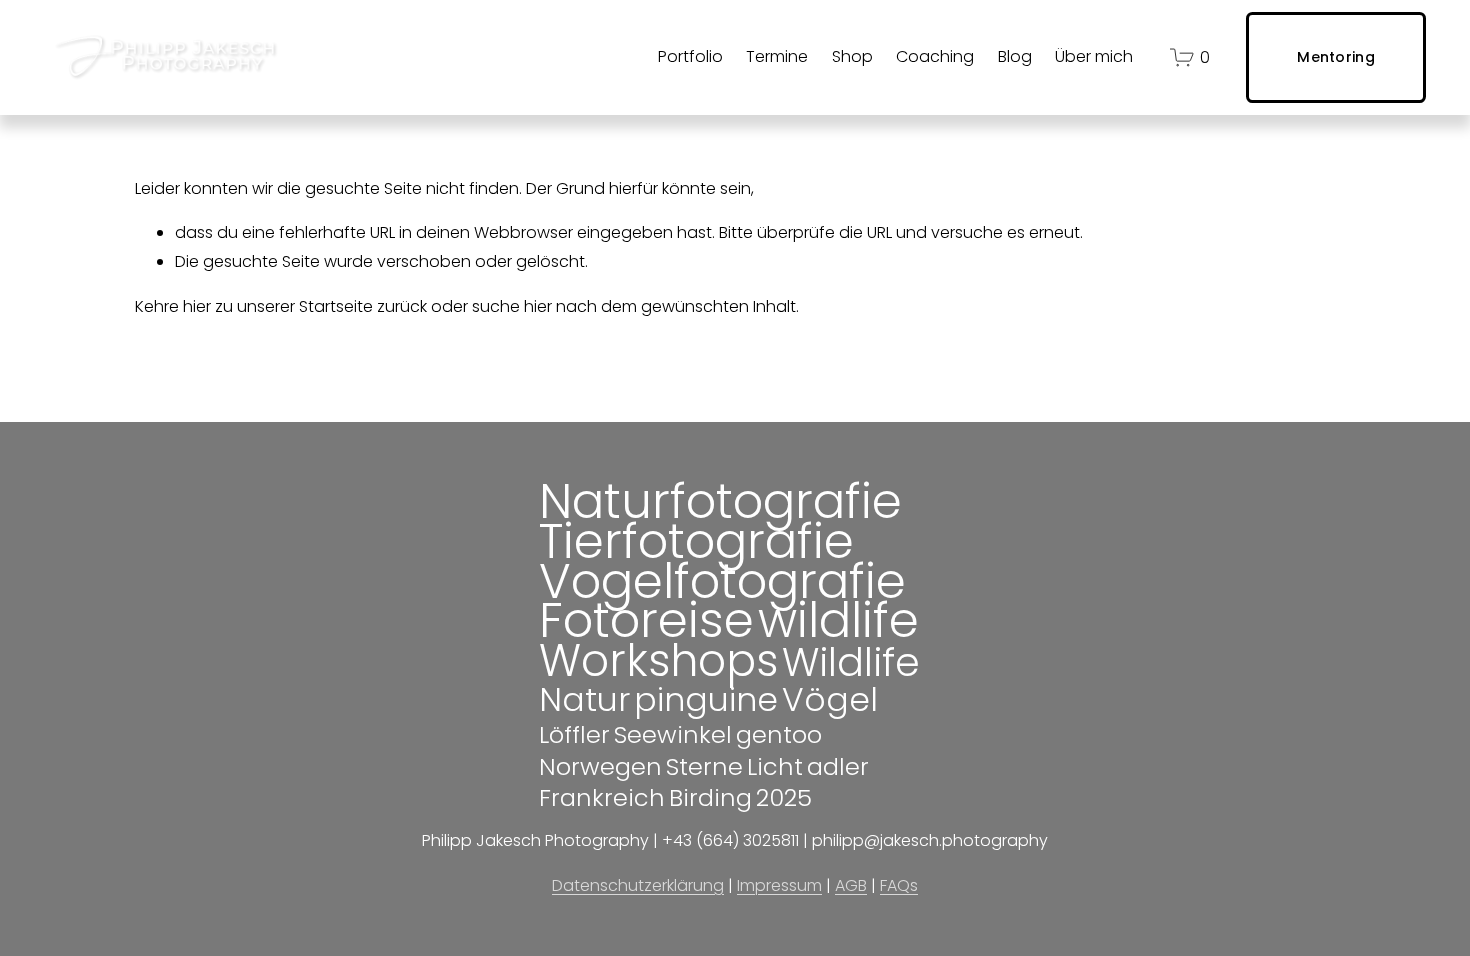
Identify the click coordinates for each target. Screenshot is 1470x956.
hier (197, 306)
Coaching (935, 56)
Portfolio (690, 56)
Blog (1015, 56)
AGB (851, 885)
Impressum (779, 885)
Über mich (1094, 56)
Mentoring (1336, 57)
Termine (777, 56)
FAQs (899, 885)
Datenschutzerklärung (638, 885)
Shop (852, 56)
